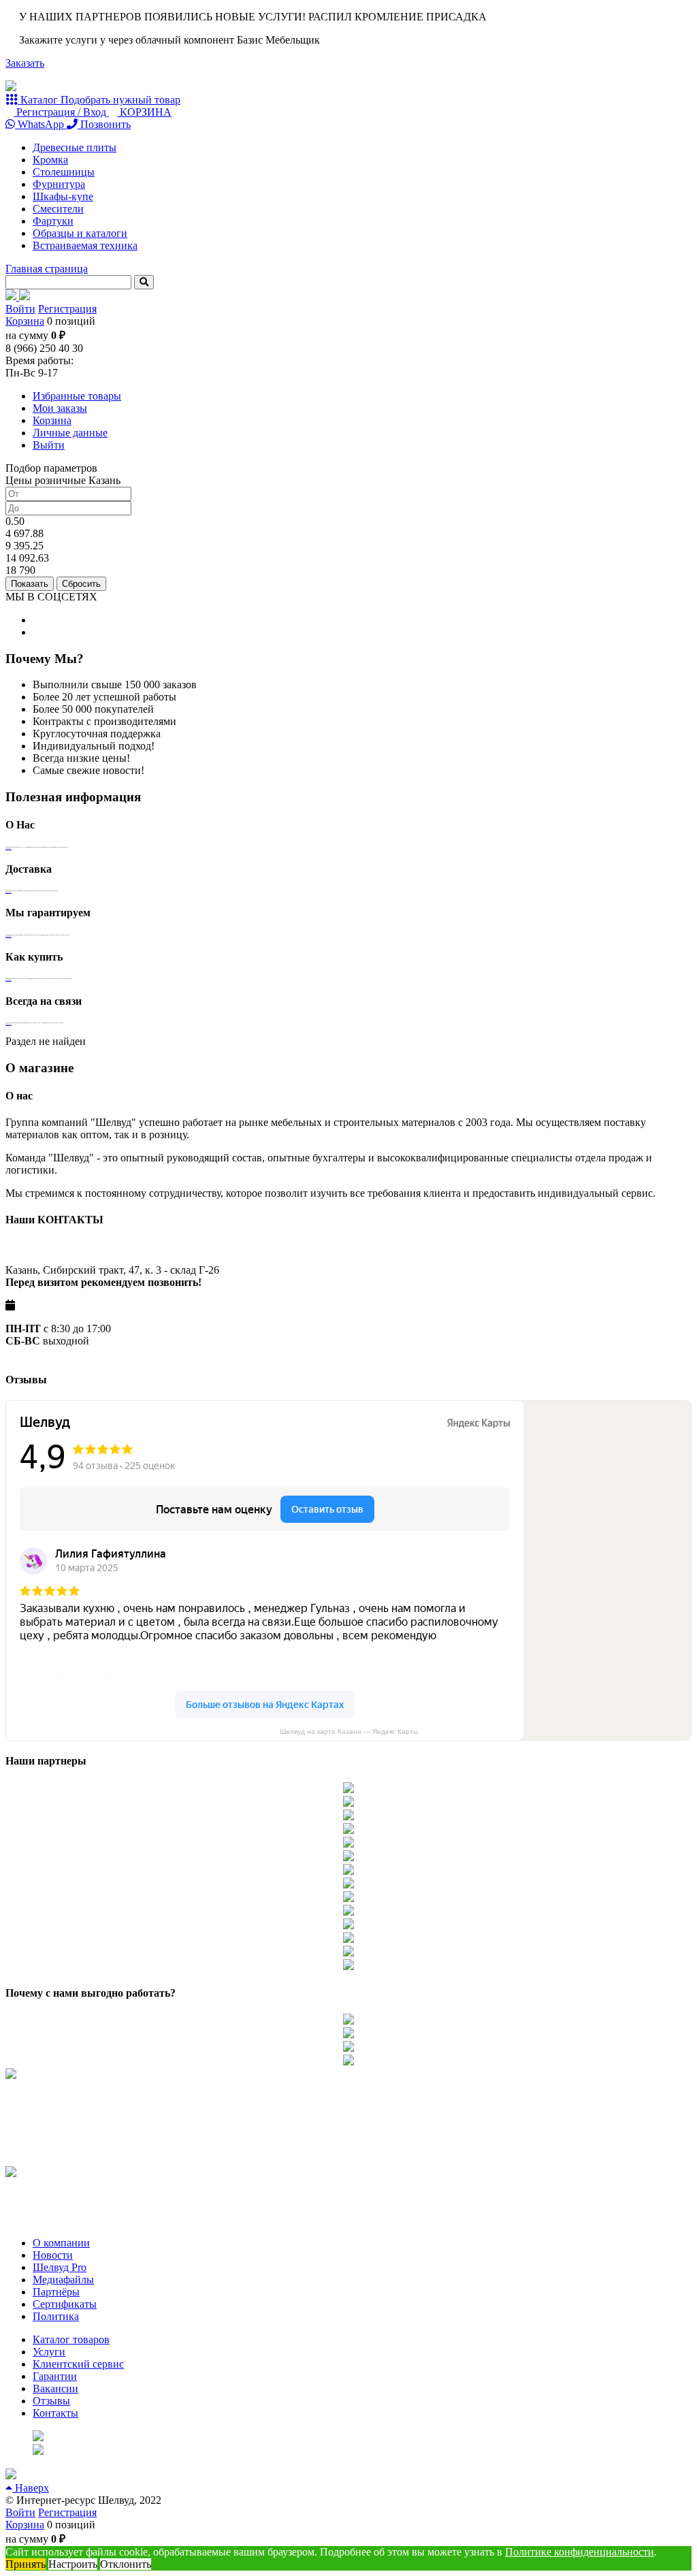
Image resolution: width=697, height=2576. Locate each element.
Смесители (58, 209)
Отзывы (51, 2401)
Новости (53, 2255)
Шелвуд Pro (60, 2267)
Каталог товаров (71, 2339)
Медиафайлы (63, 2280)
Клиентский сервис (78, 2364)
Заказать (25, 63)
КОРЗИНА (144, 112)
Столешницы (64, 172)
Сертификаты (65, 2304)
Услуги (49, 2352)
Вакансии (55, 2388)
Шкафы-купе (63, 196)
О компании (61, 2243)
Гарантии (55, 2376)
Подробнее (9, 848)
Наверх (31, 2488)
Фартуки (53, 221)
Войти (20, 309)
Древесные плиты (75, 147)
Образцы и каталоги (80, 233)
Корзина (25, 321)
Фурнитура (59, 184)
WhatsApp (41, 124)
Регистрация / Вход (61, 112)
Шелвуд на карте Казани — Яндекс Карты (349, 1732)
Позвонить (104, 124)
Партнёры (56, 2292)
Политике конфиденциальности (580, 2552)
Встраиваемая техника (85, 245)
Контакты (55, 2413)
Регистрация (67, 309)
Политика (56, 2316)
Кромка (50, 160)
